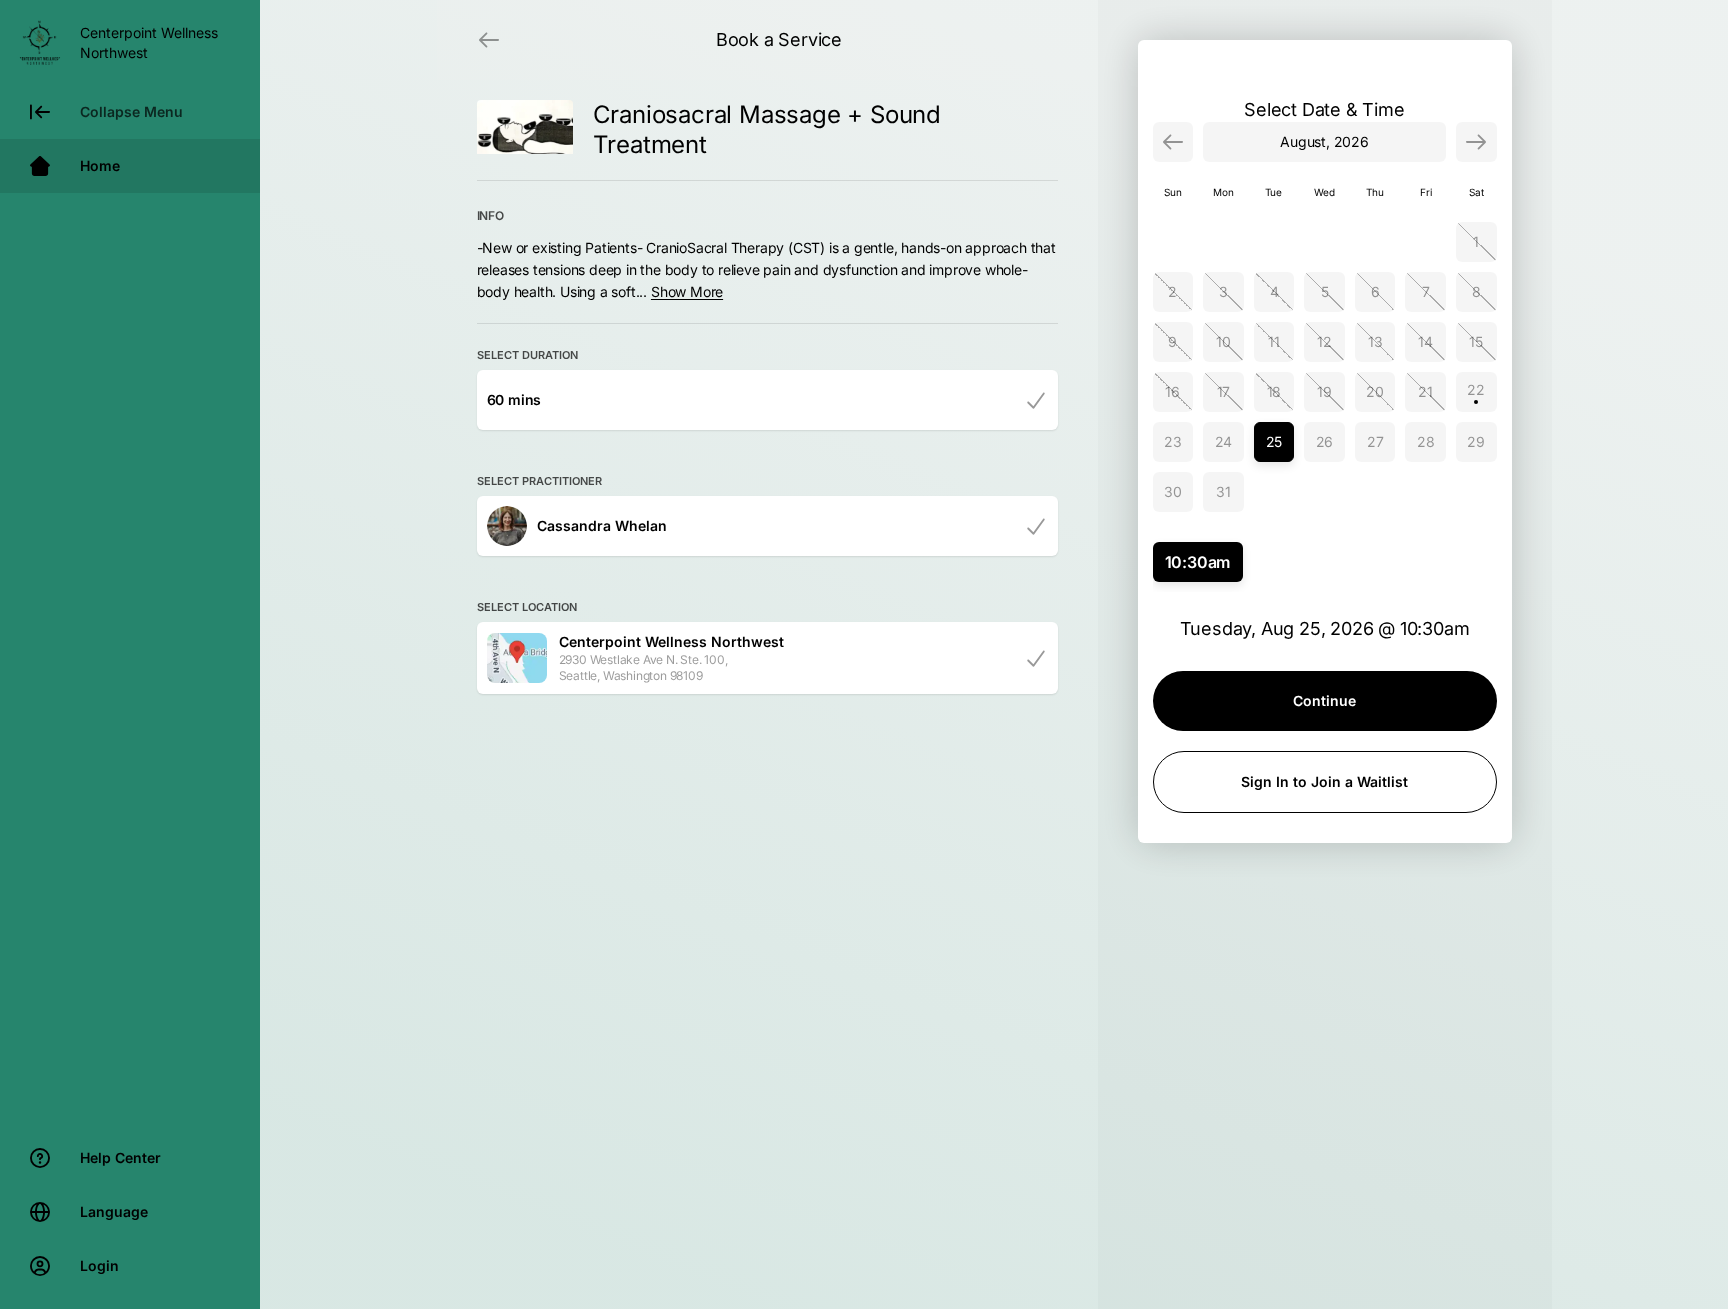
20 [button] (1375, 391)
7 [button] (1426, 291)
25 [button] (1274, 441)
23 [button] (1173, 441)
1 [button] (1476, 241)
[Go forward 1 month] (1476, 142)
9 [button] (1172, 341)
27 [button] (1375, 441)
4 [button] (1274, 291)
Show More (687, 291)
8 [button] (1476, 291)
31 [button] (1223, 491)
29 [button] (1476, 441)
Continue (1324, 700)
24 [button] (1224, 441)
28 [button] (1426, 441)
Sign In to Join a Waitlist (1324, 781)
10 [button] (1223, 341)
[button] (1476, 392)
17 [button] (1224, 391)
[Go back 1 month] (1173, 142)
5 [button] (1325, 291)
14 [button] (1425, 341)
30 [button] (1173, 491)
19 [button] (1324, 391)
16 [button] (1172, 391)
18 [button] (1274, 391)
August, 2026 (1324, 141)
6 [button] (1375, 291)
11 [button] (1274, 341)
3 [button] (1223, 291)
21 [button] (1425, 391)
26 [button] (1325, 441)
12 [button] (1324, 341)
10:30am (1198, 562)
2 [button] (1172, 291)
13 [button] (1375, 341)
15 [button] (1476, 341)
